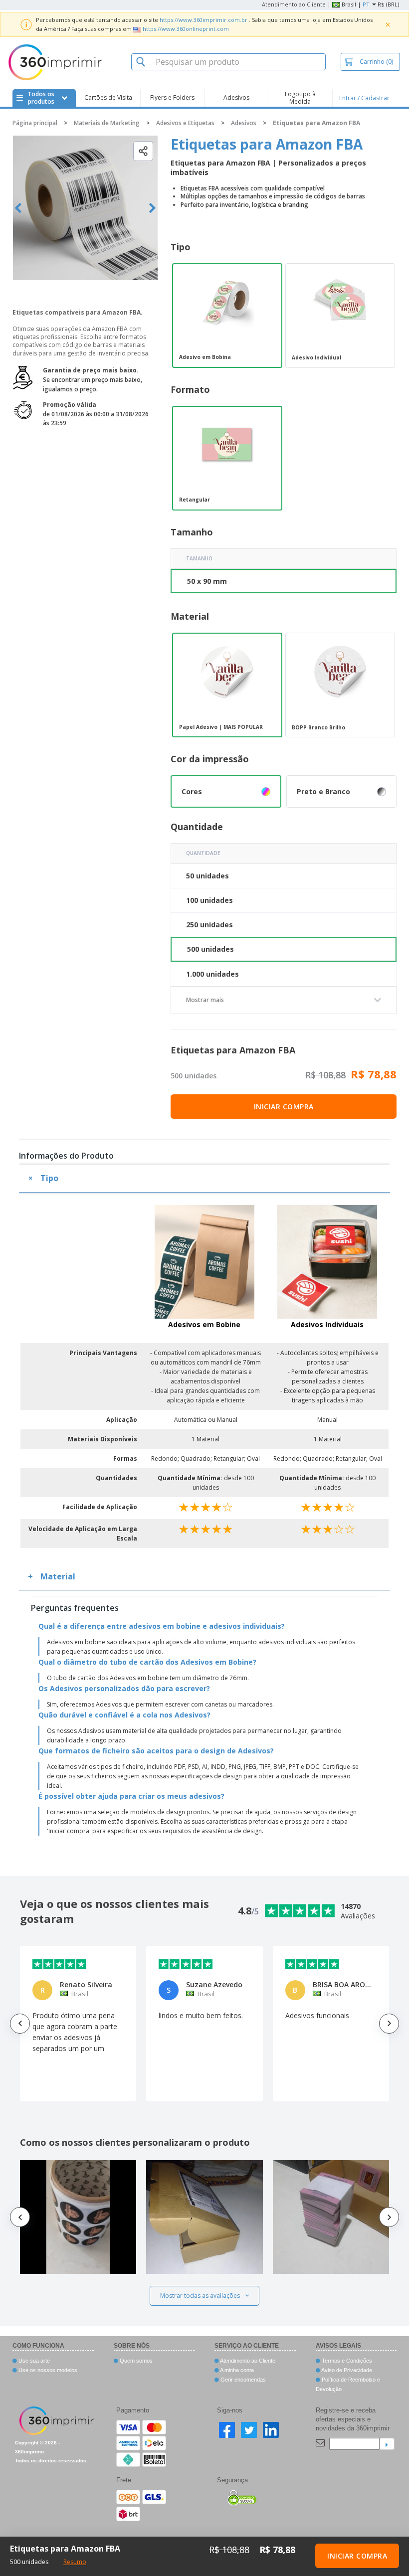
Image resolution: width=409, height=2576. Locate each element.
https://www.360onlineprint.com (186, 29)
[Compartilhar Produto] (143, 151)
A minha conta (236, 2370)
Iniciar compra (284, 1107)
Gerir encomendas (242, 2380)
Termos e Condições (346, 2361)
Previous (18, 208)
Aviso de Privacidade (346, 2370)
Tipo (49, 1178)
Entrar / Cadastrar (364, 98)
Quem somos (135, 2361)
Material (58, 1576)
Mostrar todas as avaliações (200, 2296)
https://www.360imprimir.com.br (204, 20)
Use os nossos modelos (47, 2370)
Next (152, 208)
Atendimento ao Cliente (294, 4)
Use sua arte (33, 2361)
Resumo (75, 2562)
